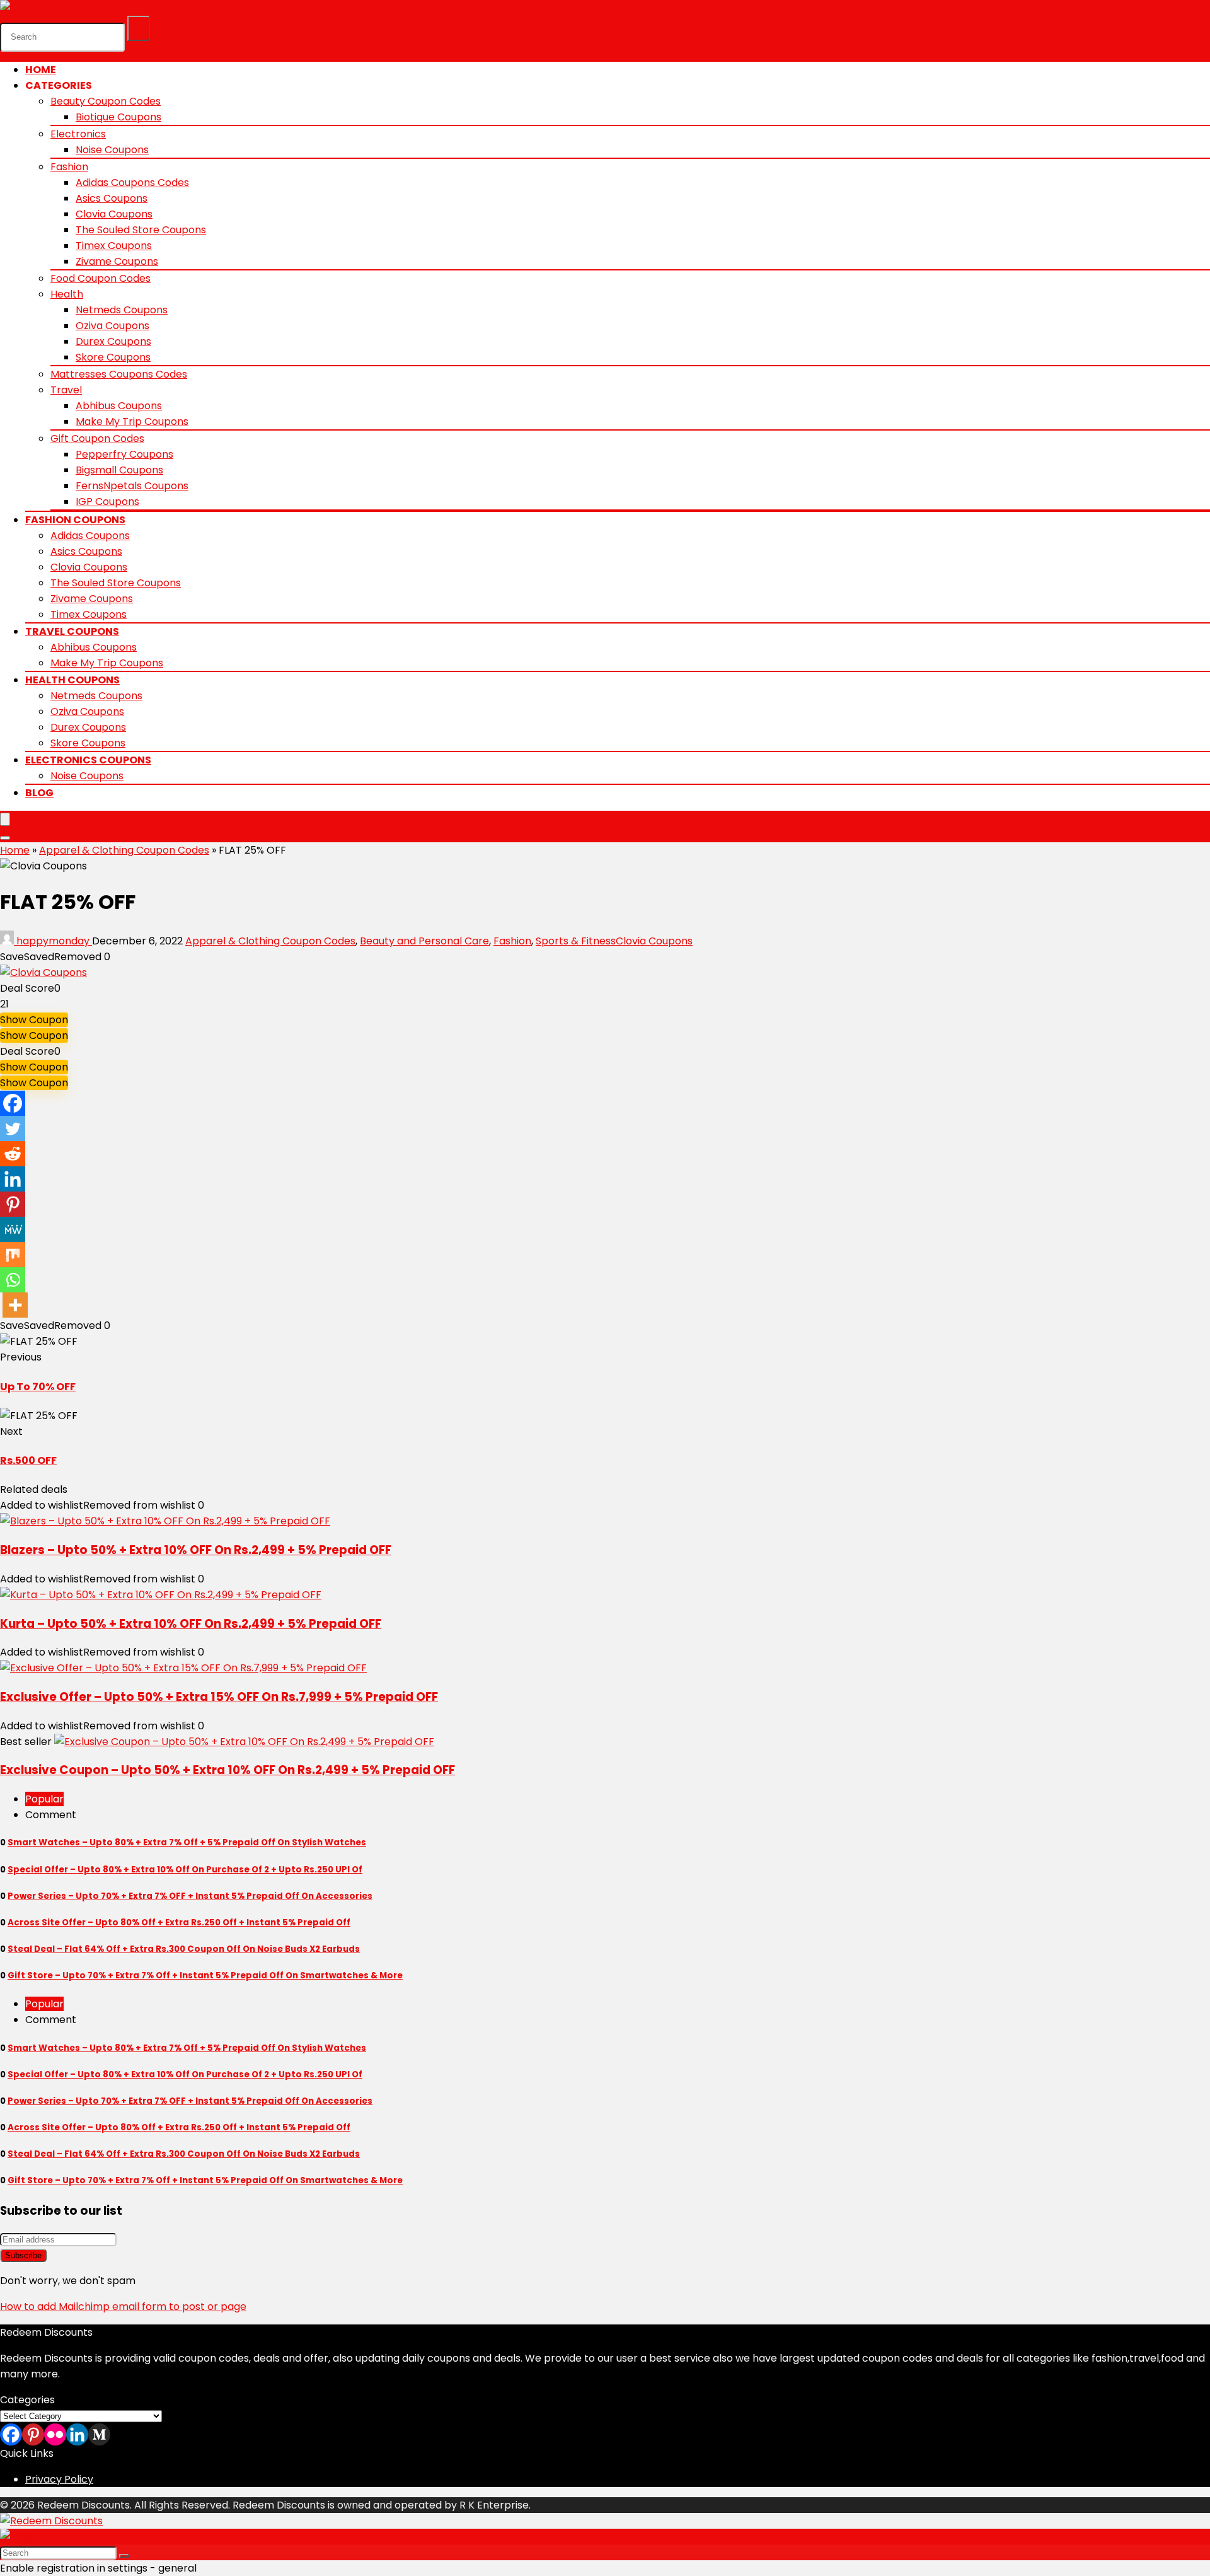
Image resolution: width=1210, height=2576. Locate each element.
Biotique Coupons (118, 117)
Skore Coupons (113, 357)
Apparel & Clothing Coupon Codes (124, 850)
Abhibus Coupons (119, 406)
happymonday (53, 941)
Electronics (78, 134)
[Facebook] (13, 1103)
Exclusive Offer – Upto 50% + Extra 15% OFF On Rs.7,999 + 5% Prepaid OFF (219, 1697)
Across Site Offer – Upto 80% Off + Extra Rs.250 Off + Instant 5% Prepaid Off (179, 1923)
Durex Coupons (113, 341)
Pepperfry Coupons (124, 454)
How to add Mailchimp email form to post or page (123, 2306)
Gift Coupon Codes (97, 438)
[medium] (99, 2434)
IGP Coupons (107, 502)
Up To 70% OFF (38, 1387)
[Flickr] (55, 2434)
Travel (66, 390)
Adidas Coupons (90, 536)
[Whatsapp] (13, 1280)
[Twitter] (13, 1128)
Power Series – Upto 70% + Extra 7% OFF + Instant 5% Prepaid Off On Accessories (190, 1896)
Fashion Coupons (75, 520)
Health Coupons (72, 680)
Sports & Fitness (576, 941)
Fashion (69, 167)
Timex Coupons (114, 246)
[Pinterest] (13, 1204)
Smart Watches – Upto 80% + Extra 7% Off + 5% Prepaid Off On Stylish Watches (187, 1842)
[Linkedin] (13, 1179)
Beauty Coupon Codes (106, 101)
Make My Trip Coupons (132, 421)
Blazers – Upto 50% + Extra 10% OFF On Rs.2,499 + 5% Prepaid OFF (196, 1550)
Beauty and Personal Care (424, 941)
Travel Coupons (72, 631)
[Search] (139, 28)
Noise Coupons (112, 150)
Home (41, 70)
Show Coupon (34, 1020)
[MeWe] (13, 1229)
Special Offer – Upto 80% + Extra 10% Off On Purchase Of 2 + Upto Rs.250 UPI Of (185, 1870)
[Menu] (5, 819)
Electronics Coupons (88, 760)
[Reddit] (13, 1154)
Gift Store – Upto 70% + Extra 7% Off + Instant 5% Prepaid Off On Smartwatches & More (205, 1976)
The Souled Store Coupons (141, 230)
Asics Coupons (112, 198)
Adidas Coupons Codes (132, 183)
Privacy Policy (59, 2479)
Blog (39, 793)
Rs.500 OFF (28, 1460)
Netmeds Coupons (122, 310)
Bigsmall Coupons (119, 470)
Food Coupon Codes (101, 278)
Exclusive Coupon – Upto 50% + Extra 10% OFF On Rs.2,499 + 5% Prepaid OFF (228, 1770)
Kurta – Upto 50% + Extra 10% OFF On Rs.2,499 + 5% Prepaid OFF (191, 1624)
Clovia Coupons (114, 214)
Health (67, 294)
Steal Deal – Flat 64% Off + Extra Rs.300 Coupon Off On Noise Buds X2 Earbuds (184, 1949)
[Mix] (13, 1255)
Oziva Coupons (112, 326)
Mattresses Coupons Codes (119, 374)
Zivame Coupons (117, 261)
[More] (15, 1305)
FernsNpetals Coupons (132, 486)
